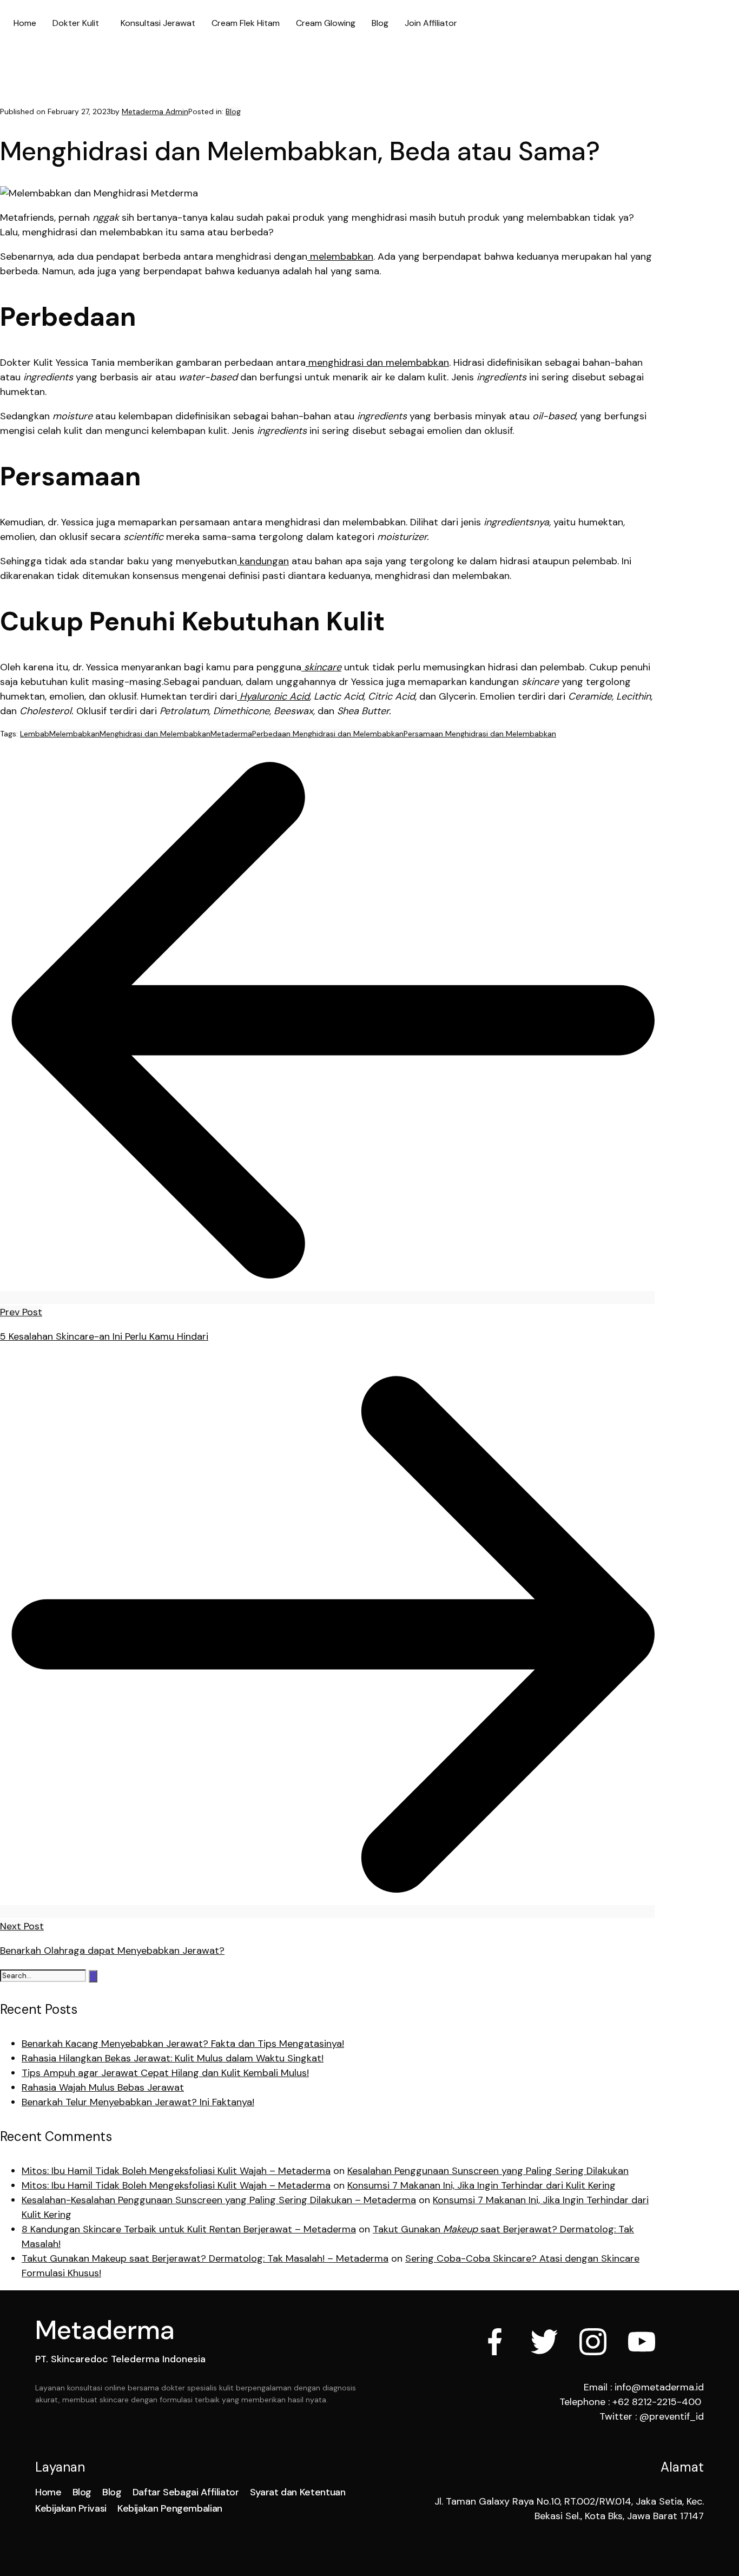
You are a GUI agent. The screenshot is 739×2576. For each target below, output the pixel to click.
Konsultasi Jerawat (158, 23)
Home (25, 23)
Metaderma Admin (155, 111)
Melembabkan (74, 734)
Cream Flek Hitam (246, 23)
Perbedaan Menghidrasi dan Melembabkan (328, 734)
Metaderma (231, 734)
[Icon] (496, 2342)
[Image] (642, 2342)
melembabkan (340, 256)
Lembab (35, 734)
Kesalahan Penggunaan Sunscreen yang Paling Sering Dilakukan (488, 2171)
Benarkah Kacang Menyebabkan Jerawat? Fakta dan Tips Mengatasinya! (183, 2044)
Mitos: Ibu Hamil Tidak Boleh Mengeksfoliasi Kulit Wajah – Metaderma (176, 2171)
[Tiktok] (690, 2342)
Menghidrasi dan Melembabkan (155, 734)
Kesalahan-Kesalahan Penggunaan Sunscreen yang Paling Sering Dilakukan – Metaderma (219, 2200)
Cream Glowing (326, 23)
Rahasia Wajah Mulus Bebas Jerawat (103, 2087)
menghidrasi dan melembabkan (377, 363)
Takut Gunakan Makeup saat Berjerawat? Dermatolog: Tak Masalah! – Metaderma (205, 2258)
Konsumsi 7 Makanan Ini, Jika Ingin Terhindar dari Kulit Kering (481, 2185)
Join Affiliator (431, 23)
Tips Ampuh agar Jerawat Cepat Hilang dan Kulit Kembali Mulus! (165, 2073)
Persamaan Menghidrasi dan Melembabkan (480, 734)
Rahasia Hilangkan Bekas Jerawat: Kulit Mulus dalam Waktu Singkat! (173, 2058)
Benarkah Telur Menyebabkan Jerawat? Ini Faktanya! (138, 2102)
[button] (78, 23)
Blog (380, 23)
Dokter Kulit (76, 23)
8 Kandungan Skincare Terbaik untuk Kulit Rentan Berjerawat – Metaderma (189, 2229)
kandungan (263, 561)
